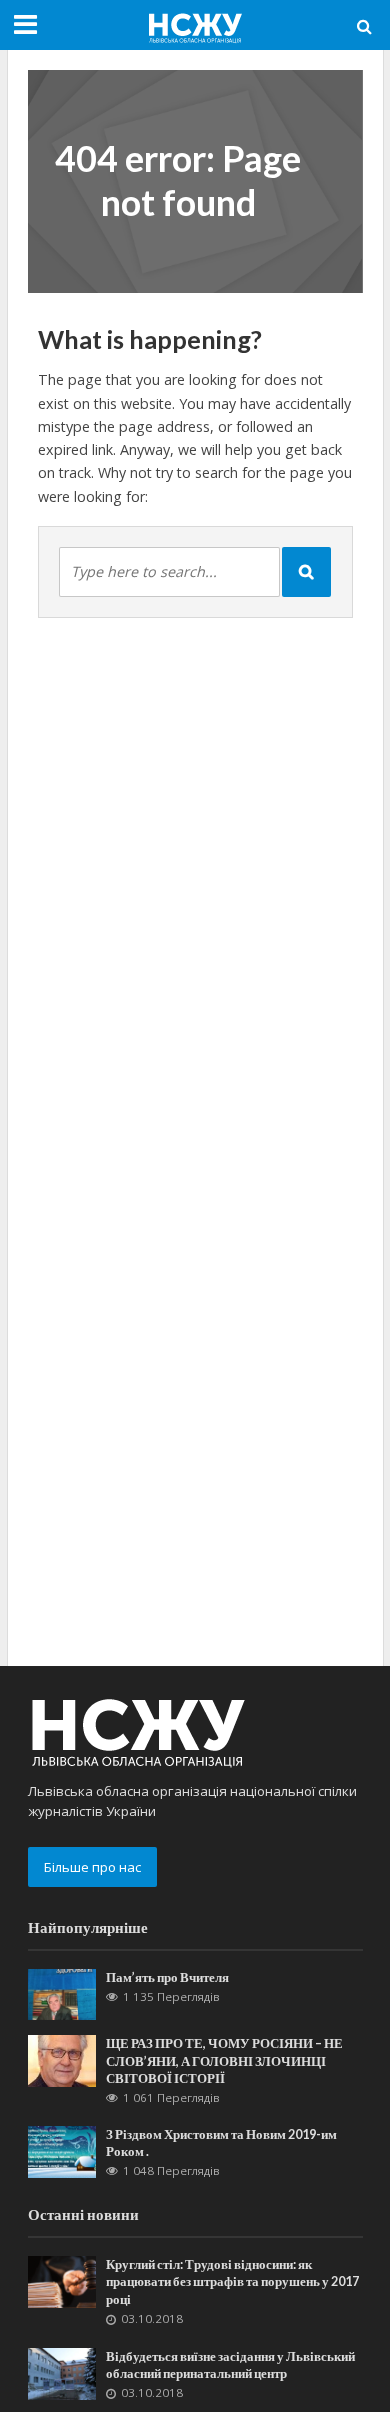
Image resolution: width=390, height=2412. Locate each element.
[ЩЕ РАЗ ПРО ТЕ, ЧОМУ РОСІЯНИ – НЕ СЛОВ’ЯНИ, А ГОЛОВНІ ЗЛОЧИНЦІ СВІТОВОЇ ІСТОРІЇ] (62, 2060)
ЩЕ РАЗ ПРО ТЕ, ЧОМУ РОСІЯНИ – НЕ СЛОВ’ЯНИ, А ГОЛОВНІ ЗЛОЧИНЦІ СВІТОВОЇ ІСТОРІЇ (224, 2060)
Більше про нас (92, 1867)
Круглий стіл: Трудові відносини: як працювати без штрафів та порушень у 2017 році (232, 2281)
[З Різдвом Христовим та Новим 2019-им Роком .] (62, 2150)
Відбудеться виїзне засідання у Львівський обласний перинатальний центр (230, 2365)
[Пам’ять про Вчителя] (62, 1993)
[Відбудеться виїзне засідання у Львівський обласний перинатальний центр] (62, 2372)
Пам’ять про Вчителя (167, 1977)
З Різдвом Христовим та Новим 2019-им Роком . (221, 2143)
